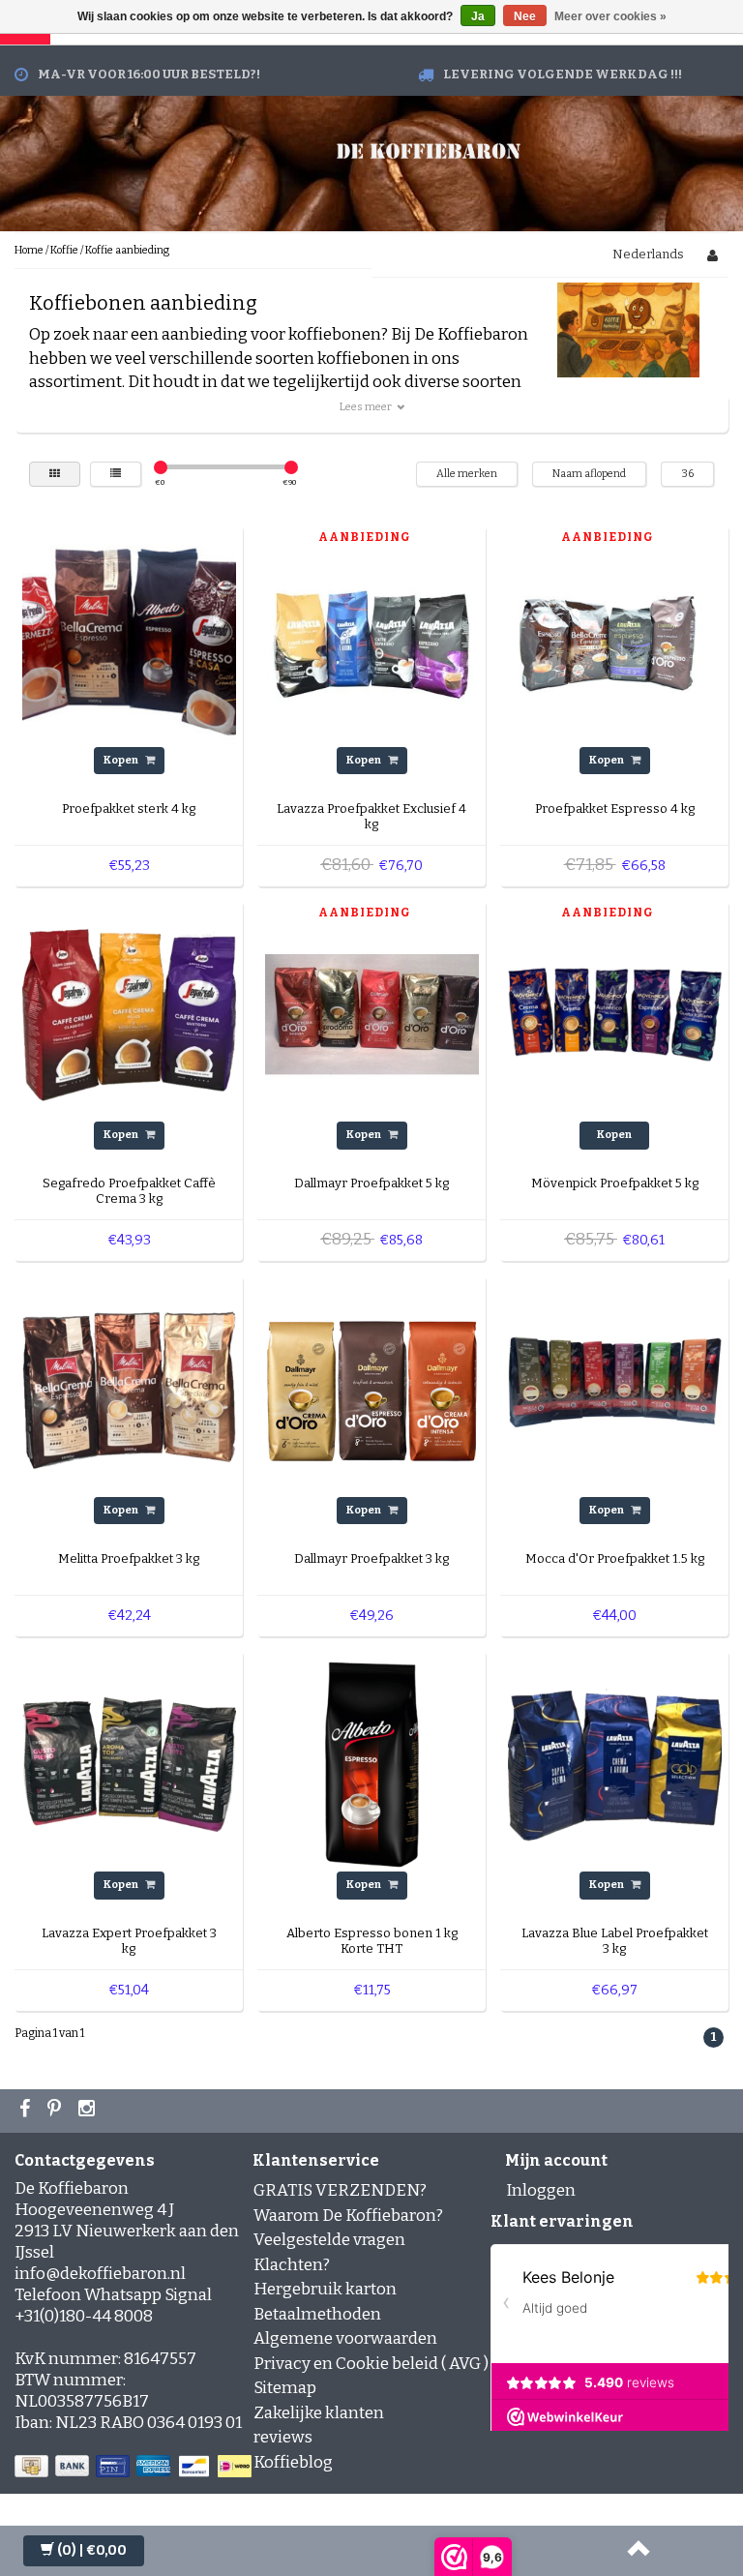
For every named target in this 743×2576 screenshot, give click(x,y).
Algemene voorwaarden (345, 2338)
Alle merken (467, 474)
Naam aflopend (589, 474)
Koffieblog (293, 2462)
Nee (525, 16)
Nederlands (648, 254)
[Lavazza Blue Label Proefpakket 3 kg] (615, 1764)
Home (29, 250)
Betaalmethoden (317, 2314)
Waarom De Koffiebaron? (348, 2216)
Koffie (64, 250)
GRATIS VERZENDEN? (340, 2190)
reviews (283, 2437)
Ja (478, 16)
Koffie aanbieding (127, 250)
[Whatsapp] (57, 2111)
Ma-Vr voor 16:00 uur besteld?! (149, 74)
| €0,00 (92, 2550)
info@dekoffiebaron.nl (100, 2274)
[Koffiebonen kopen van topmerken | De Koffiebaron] (429, 149)
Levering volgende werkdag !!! (563, 74)
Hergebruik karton (325, 2289)
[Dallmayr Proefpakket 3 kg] (372, 1389)
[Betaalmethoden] (135, 2467)
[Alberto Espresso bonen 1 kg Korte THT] (372, 1764)
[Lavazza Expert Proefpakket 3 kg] (129, 1764)
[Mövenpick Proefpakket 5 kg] (615, 1014)
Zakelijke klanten (319, 2413)
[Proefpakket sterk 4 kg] (129, 639)
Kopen (122, 760)
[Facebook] (27, 2111)
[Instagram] (89, 2111)
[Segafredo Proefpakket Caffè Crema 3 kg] (129, 1014)
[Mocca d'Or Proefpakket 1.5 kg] (615, 1389)
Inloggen (541, 2190)
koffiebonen (364, 359)
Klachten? (292, 2265)
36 (687, 474)
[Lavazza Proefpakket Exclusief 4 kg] (372, 639)
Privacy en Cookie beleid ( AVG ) (371, 2364)
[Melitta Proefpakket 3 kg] (129, 1389)
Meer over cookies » (610, 16)
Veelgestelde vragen (329, 2240)
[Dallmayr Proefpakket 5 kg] (372, 1014)
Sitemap (285, 2388)
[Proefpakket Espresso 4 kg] (615, 639)
